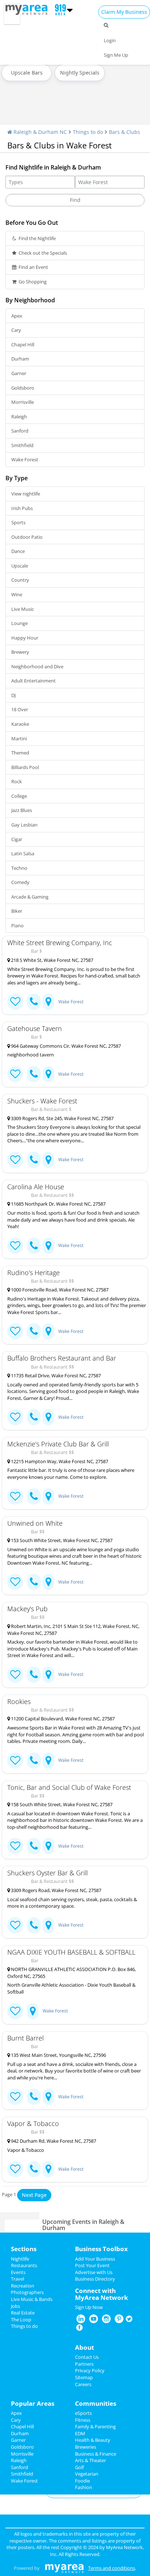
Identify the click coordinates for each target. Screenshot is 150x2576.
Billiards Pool (25, 767)
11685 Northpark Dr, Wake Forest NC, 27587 (58, 1204)
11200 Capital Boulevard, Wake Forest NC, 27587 (62, 1719)
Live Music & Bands (32, 2299)
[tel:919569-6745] (34, 1074)
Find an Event (33, 267)
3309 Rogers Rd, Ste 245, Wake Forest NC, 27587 (62, 1118)
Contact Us (87, 2357)
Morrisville (23, 402)
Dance (18, 551)
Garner (19, 373)
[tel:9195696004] (34, 1331)
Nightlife (20, 2259)
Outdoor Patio (27, 537)
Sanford (20, 431)
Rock (17, 781)
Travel (17, 2279)
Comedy (20, 882)
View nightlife (26, 494)
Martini (19, 738)
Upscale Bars (27, 73)
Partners (84, 2364)
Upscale (20, 566)
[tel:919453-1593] (34, 1160)
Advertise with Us (94, 2272)
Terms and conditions (112, 2568)
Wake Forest (25, 459)
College (19, 796)
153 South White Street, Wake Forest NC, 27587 (61, 1540)
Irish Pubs (22, 508)
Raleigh (19, 417)
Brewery (20, 652)
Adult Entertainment (33, 681)
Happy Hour (25, 638)
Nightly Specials (80, 73)
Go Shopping (32, 282)
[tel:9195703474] (34, 1496)
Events (18, 2272)
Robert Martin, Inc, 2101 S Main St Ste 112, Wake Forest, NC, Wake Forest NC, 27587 (73, 1630)
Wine (17, 594)
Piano (17, 925)
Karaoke (20, 724)
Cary (16, 330)
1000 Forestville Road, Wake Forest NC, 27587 (59, 1290)
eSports (83, 2413)
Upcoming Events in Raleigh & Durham (83, 2225)
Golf (79, 2467)
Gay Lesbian (24, 825)
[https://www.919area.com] (28, 9)
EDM (80, 2433)
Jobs (15, 2306)
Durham (20, 359)
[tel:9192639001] (34, 1846)
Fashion (84, 2487)
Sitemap (84, 2377)
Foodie (82, 2481)
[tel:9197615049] (34, 1582)
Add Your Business (95, 2259)
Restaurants (24, 2265)
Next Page (34, 2195)
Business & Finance (96, 2454)
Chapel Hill (23, 345)
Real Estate (23, 2313)
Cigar (17, 839)
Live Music (23, 609)
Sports (18, 522)
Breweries (86, 2447)
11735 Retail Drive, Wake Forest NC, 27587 (55, 1375)
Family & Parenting (95, 2426)
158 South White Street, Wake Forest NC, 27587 (61, 1804)
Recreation (23, 2286)
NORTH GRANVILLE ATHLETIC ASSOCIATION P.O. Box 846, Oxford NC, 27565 (72, 1973)
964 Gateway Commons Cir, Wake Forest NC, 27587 (65, 1046)
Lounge (19, 623)
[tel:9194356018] (34, 1675)
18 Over (20, 709)
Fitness (83, 2420)
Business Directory (95, 2279)
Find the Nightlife (37, 238)
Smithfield (22, 445)
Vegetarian (87, 2474)
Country (20, 580)
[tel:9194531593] (34, 1925)
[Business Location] (48, 1002)
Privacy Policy (90, 2370)
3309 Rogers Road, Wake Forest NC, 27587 (56, 1890)
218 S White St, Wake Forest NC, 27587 (52, 960)
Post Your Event (92, 2265)
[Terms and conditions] (64, 2568)
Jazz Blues (22, 810)
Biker (17, 911)
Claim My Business (124, 12)
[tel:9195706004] (34, 1417)
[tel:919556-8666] (34, 1246)
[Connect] (15, 1002)
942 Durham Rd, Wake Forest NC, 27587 (53, 2141)
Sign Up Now (89, 2307)
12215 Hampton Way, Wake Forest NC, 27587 (59, 1461)
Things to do (88, 132)
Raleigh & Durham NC (40, 132)
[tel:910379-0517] (34, 2169)
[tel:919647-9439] (34, 1002)
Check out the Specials (42, 253)
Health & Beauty (93, 2440)
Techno (19, 868)
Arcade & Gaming (30, 897)
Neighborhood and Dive (37, 666)
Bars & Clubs (125, 132)
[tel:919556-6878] (34, 2097)
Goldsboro (23, 388)
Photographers (27, 2292)
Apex (17, 316)
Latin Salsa (23, 853)
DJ (13, 695)
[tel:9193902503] (34, 1761)
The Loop (21, 2320)
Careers (83, 2384)
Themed (20, 753)
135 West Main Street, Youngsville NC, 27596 (58, 2055)
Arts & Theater (90, 2460)
